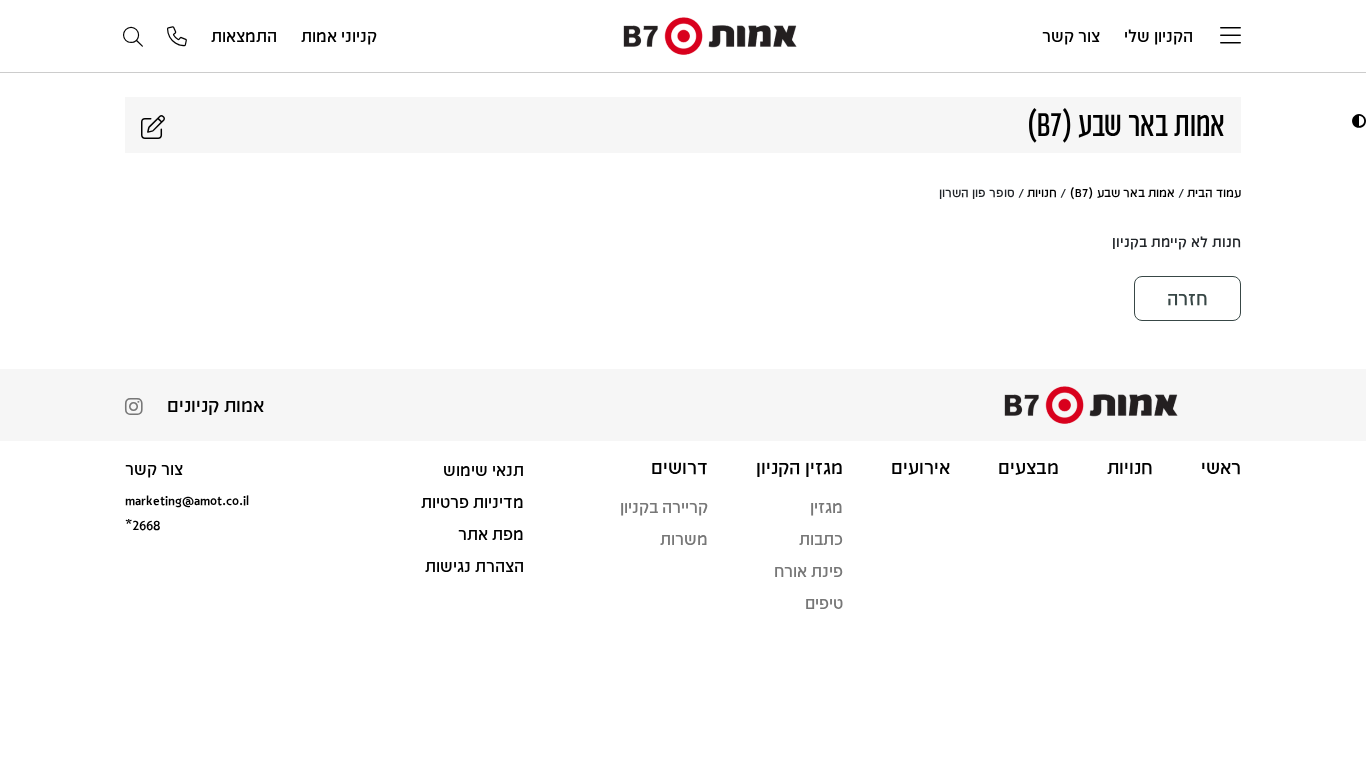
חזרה (1187, 298)
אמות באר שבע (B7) (1122, 192)
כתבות (821, 538)
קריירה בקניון (664, 506)
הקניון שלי (1158, 35)
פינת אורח (808, 570)
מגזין (826, 506)
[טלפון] (177, 37)
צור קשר (1071, 35)
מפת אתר (491, 533)
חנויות (1042, 192)
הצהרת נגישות (474, 565)
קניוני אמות (339, 35)
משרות (684, 538)
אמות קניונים (215, 405)
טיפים (824, 602)
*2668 (142, 524)
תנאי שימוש (483, 469)
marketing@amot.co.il (187, 499)
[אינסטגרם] (134, 408)
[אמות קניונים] (710, 34)
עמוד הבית (1214, 192)
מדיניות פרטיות (472, 501)
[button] (1356, 120)
